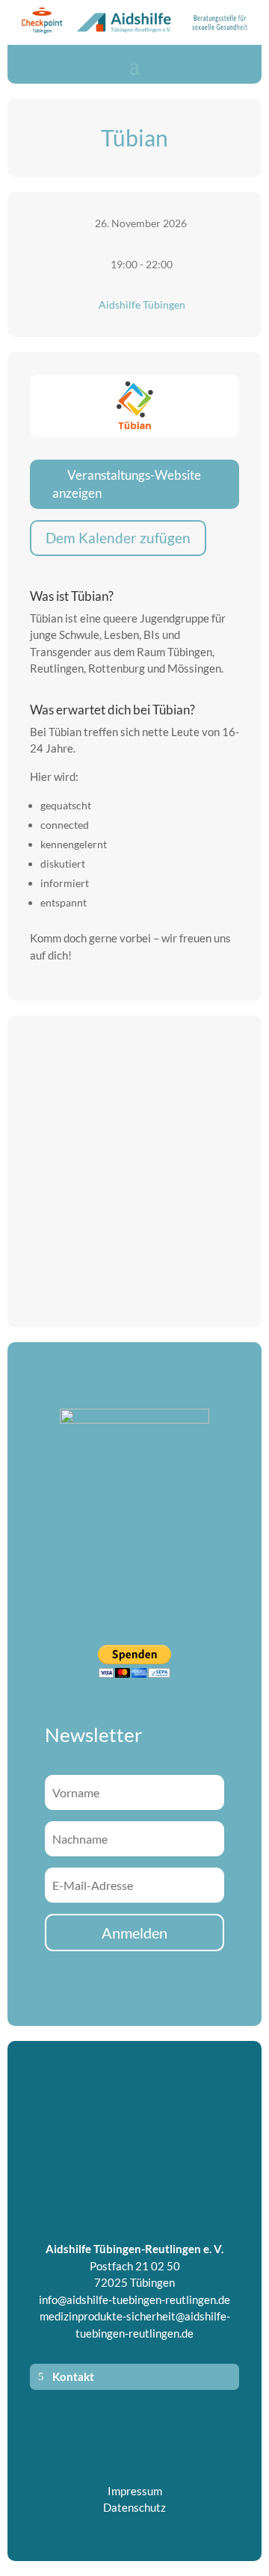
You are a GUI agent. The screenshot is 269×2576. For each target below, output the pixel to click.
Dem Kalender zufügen (118, 538)
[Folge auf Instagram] (149, 2465)
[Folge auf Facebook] (120, 2465)
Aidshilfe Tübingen (142, 305)
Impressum (135, 2491)
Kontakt (73, 2376)
